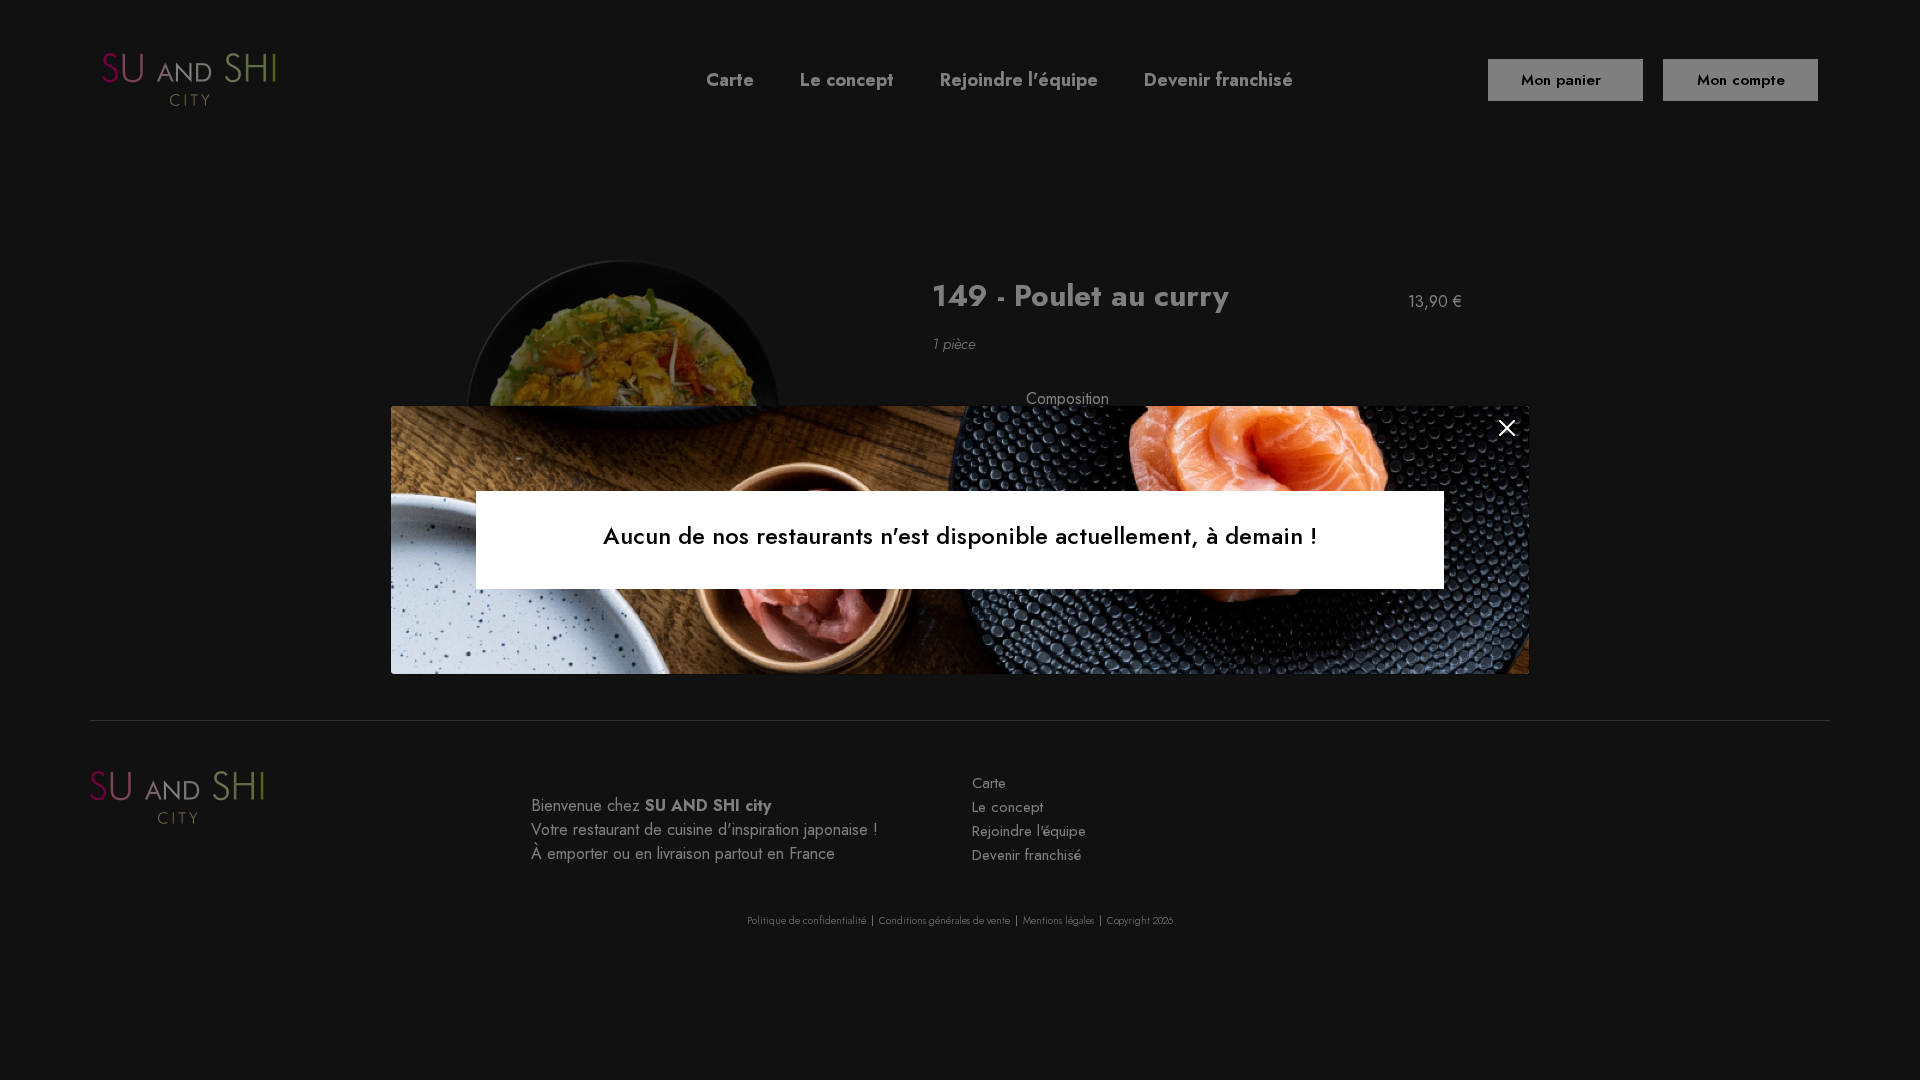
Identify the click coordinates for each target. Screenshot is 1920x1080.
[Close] (1507, 428)
